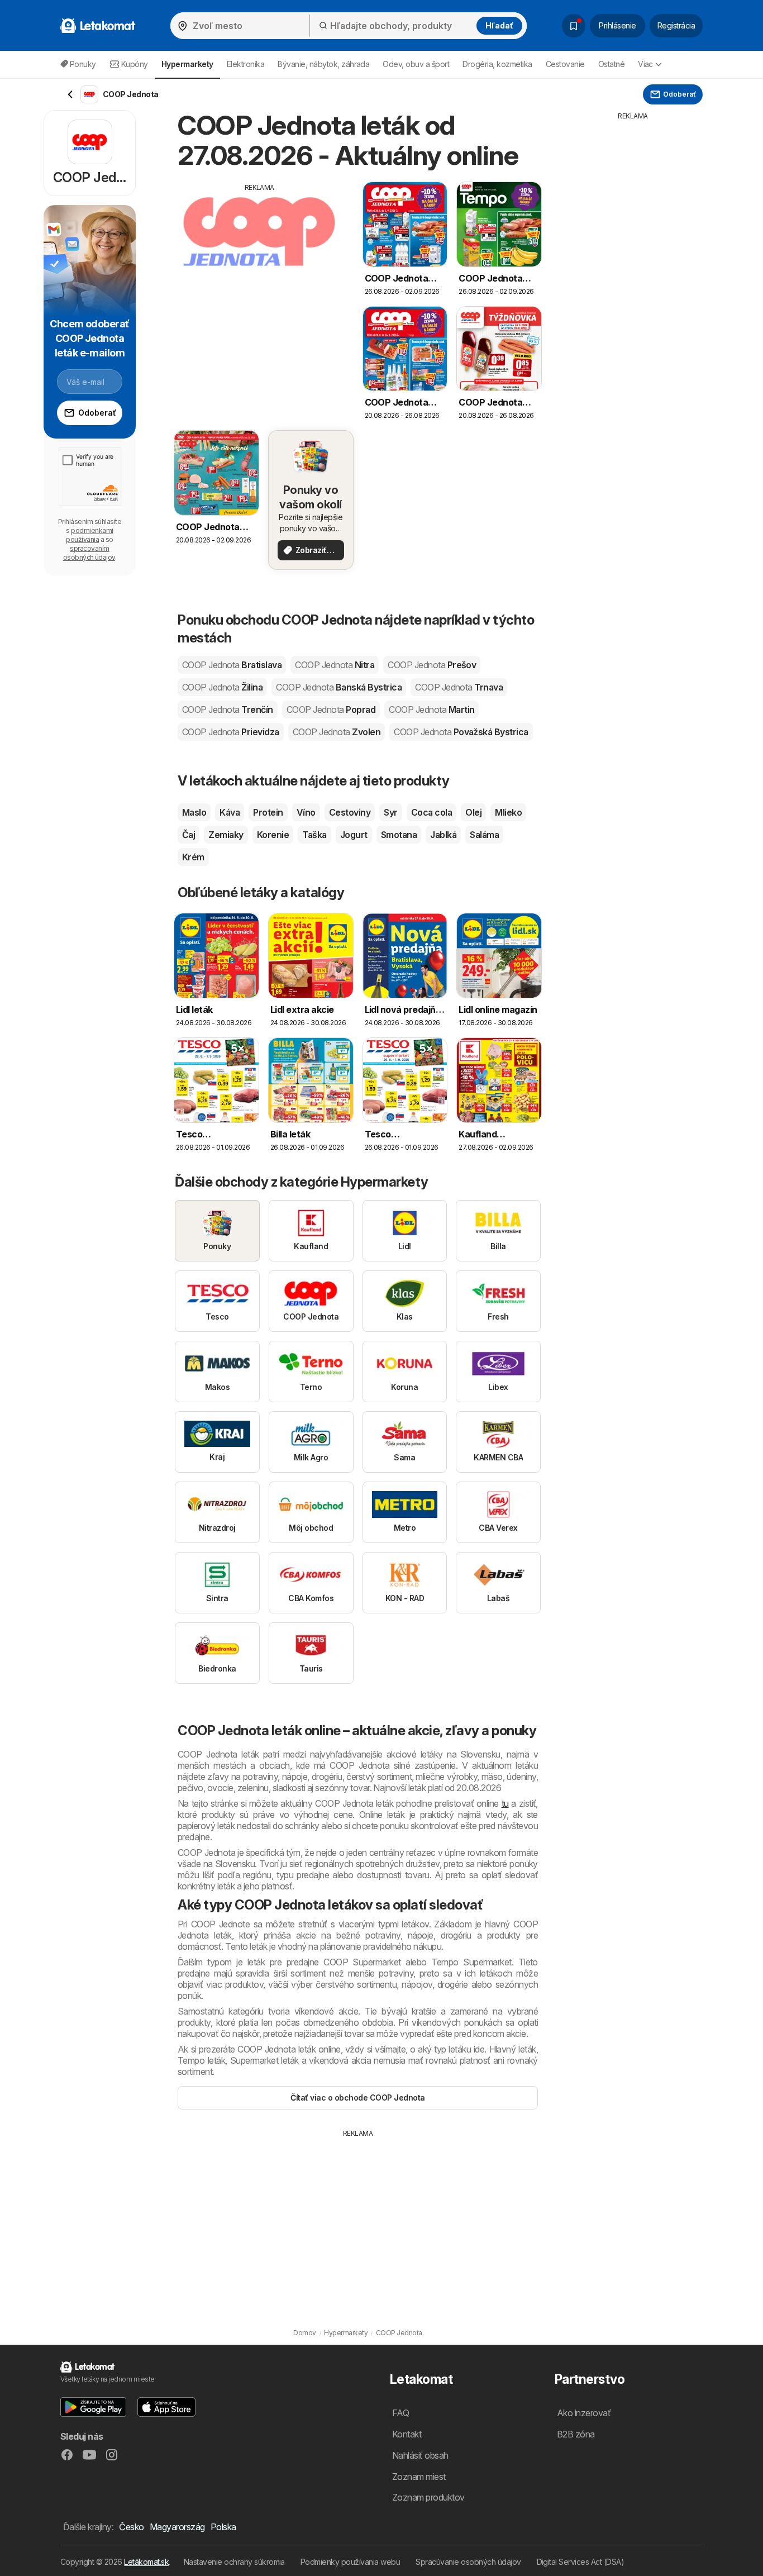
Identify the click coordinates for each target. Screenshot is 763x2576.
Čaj (189, 835)
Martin (431, 710)
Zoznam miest (419, 2477)
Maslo (194, 812)
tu (505, 1803)
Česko (131, 2527)
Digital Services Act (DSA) (581, 2562)
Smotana (399, 835)
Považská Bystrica (461, 732)
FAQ (400, 2413)
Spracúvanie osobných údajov (468, 2562)
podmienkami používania (89, 535)
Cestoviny (350, 812)
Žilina (222, 687)
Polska (223, 2527)
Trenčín (228, 710)
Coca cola (431, 812)
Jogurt (354, 835)
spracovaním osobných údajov (89, 553)
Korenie (273, 835)
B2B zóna (576, 2434)
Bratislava (232, 665)
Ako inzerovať (584, 2413)
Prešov (432, 665)
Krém (193, 857)
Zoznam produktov (428, 2497)
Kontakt (407, 2434)
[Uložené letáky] (574, 26)
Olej (473, 812)
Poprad (331, 710)
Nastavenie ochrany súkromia (234, 2562)
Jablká (443, 835)
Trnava (459, 687)
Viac (645, 64)
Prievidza (231, 732)
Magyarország (177, 2527)
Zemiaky (226, 835)
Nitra (335, 665)
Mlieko (508, 812)
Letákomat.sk (146, 2562)
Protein (268, 812)
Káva (230, 812)
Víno (306, 812)
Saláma (484, 835)
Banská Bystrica (339, 687)
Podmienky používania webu (350, 2562)
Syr (390, 812)
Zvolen (337, 732)
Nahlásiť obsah (420, 2455)
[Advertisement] (260, 271)
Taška (314, 835)
